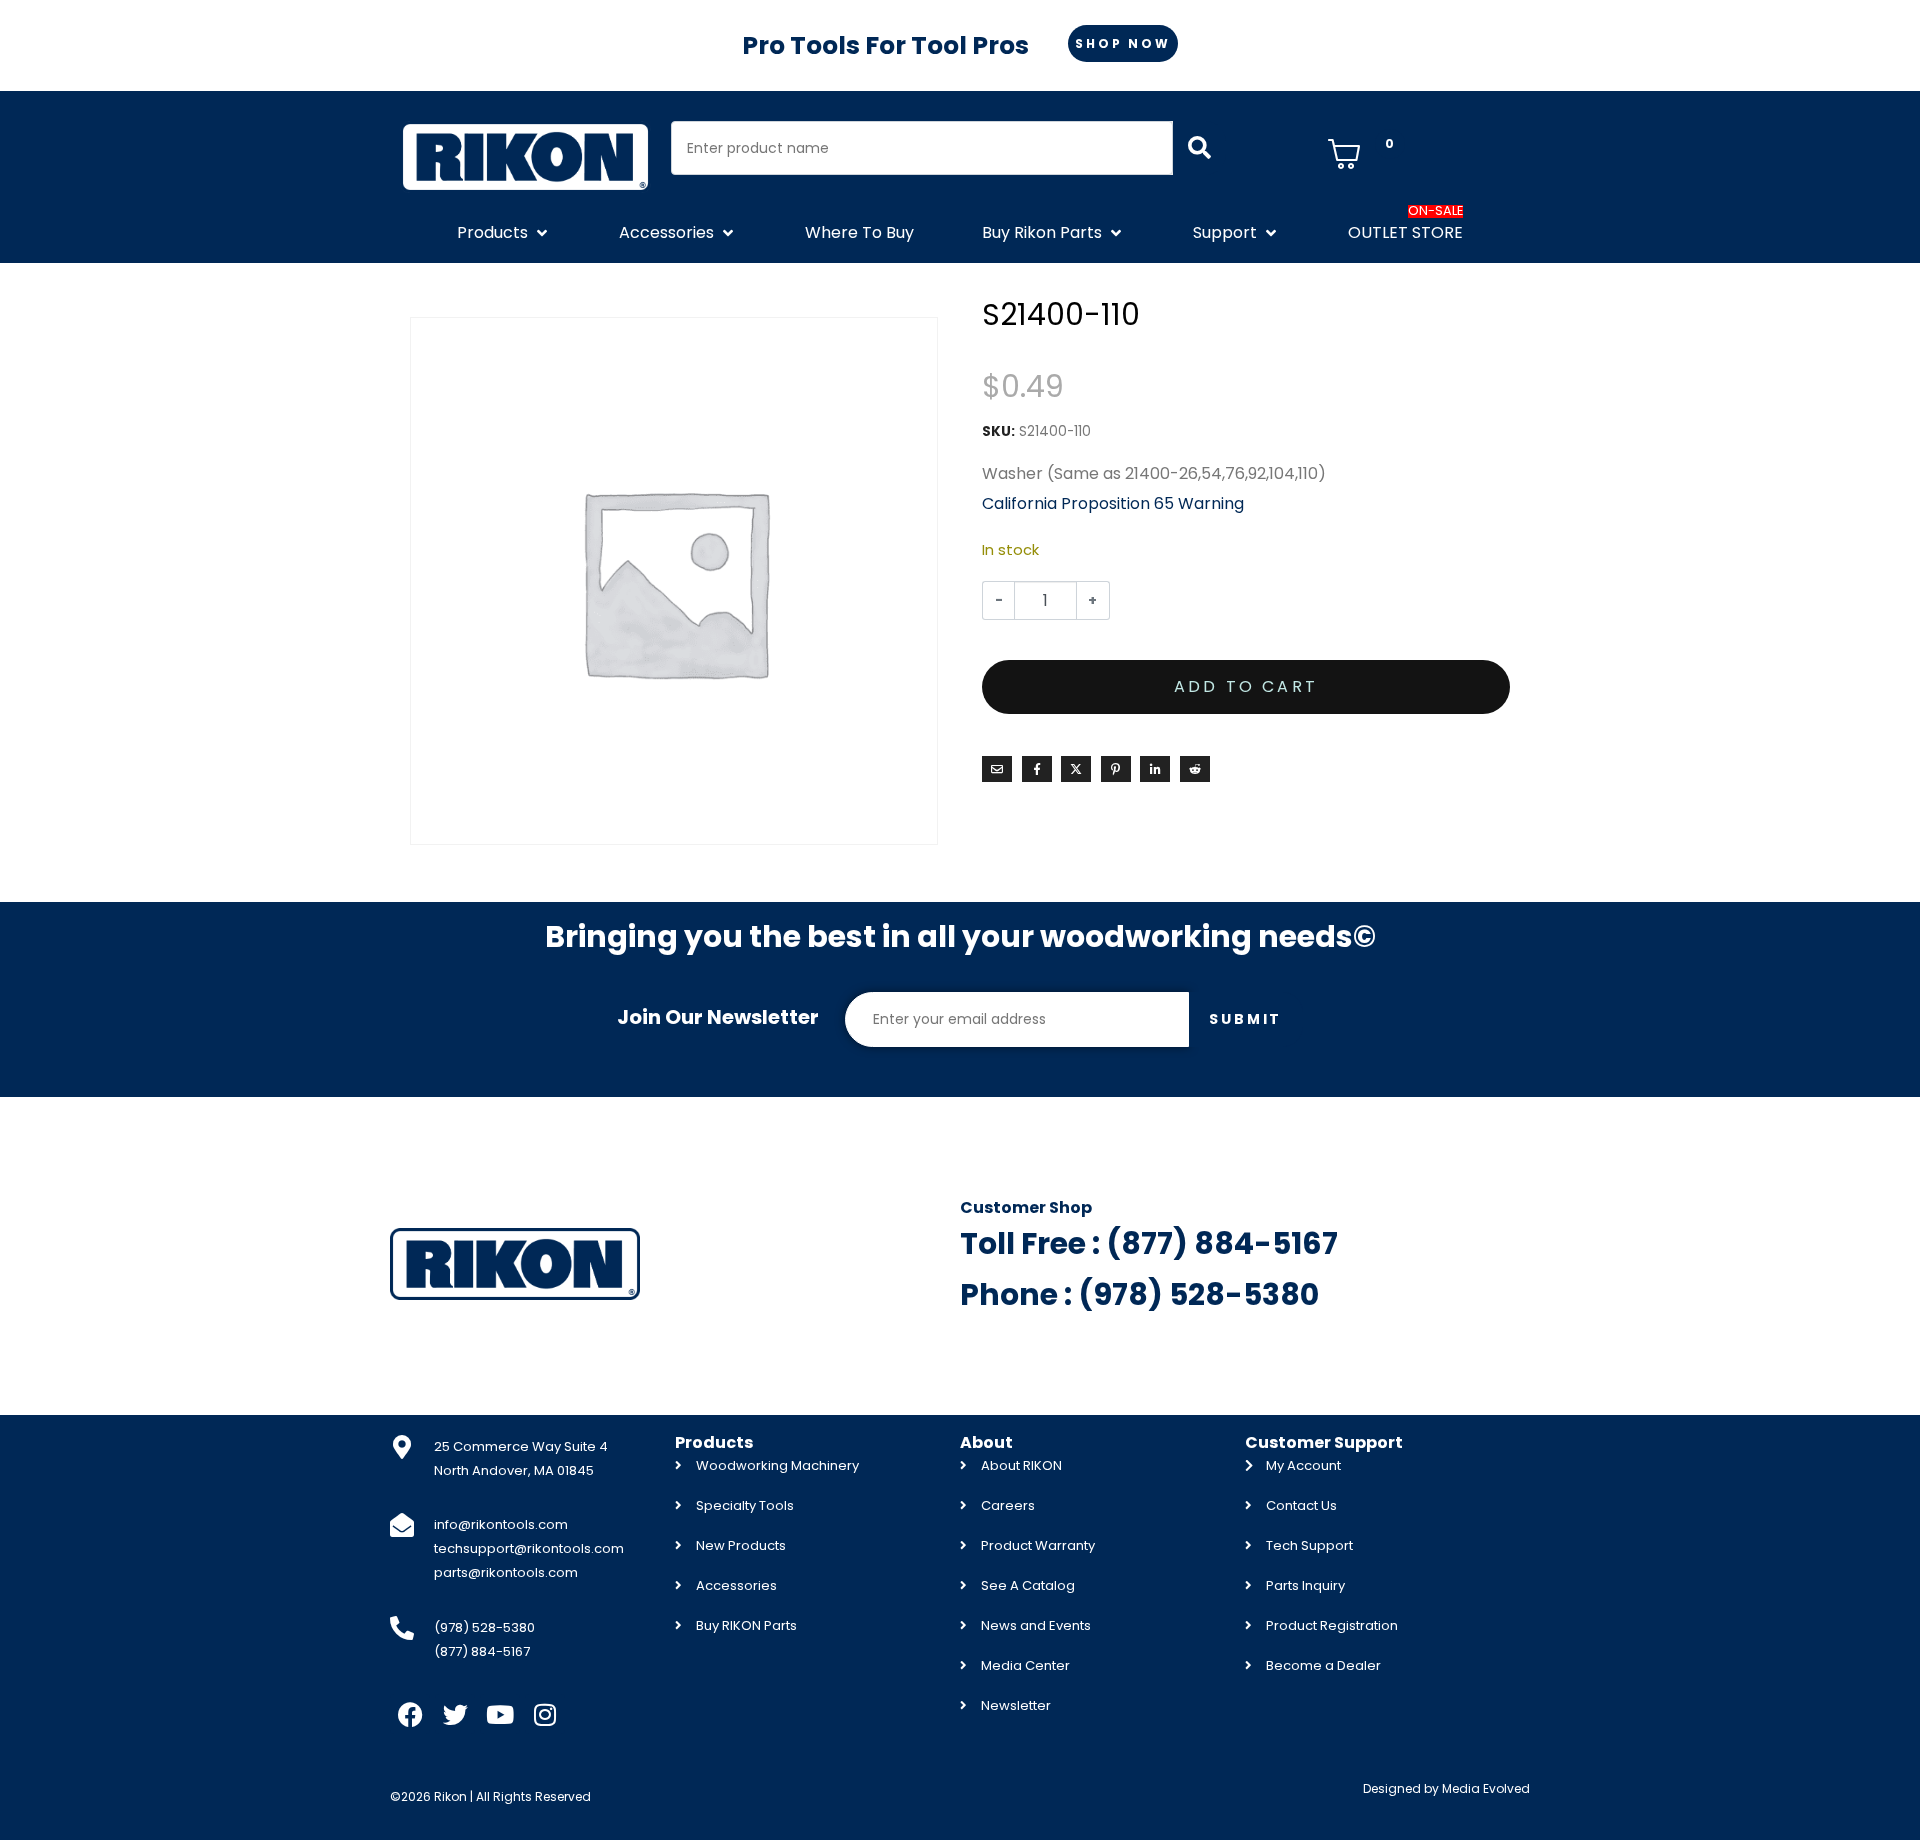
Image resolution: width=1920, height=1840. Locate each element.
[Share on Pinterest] (1116, 769)
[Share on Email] (997, 769)
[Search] (1199, 148)
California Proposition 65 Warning (1113, 503)
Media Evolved (1486, 1788)
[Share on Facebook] (1037, 769)
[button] (504, 233)
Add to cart (1246, 686)
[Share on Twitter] (1076, 769)
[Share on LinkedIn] (1155, 769)
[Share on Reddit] (1195, 769)
